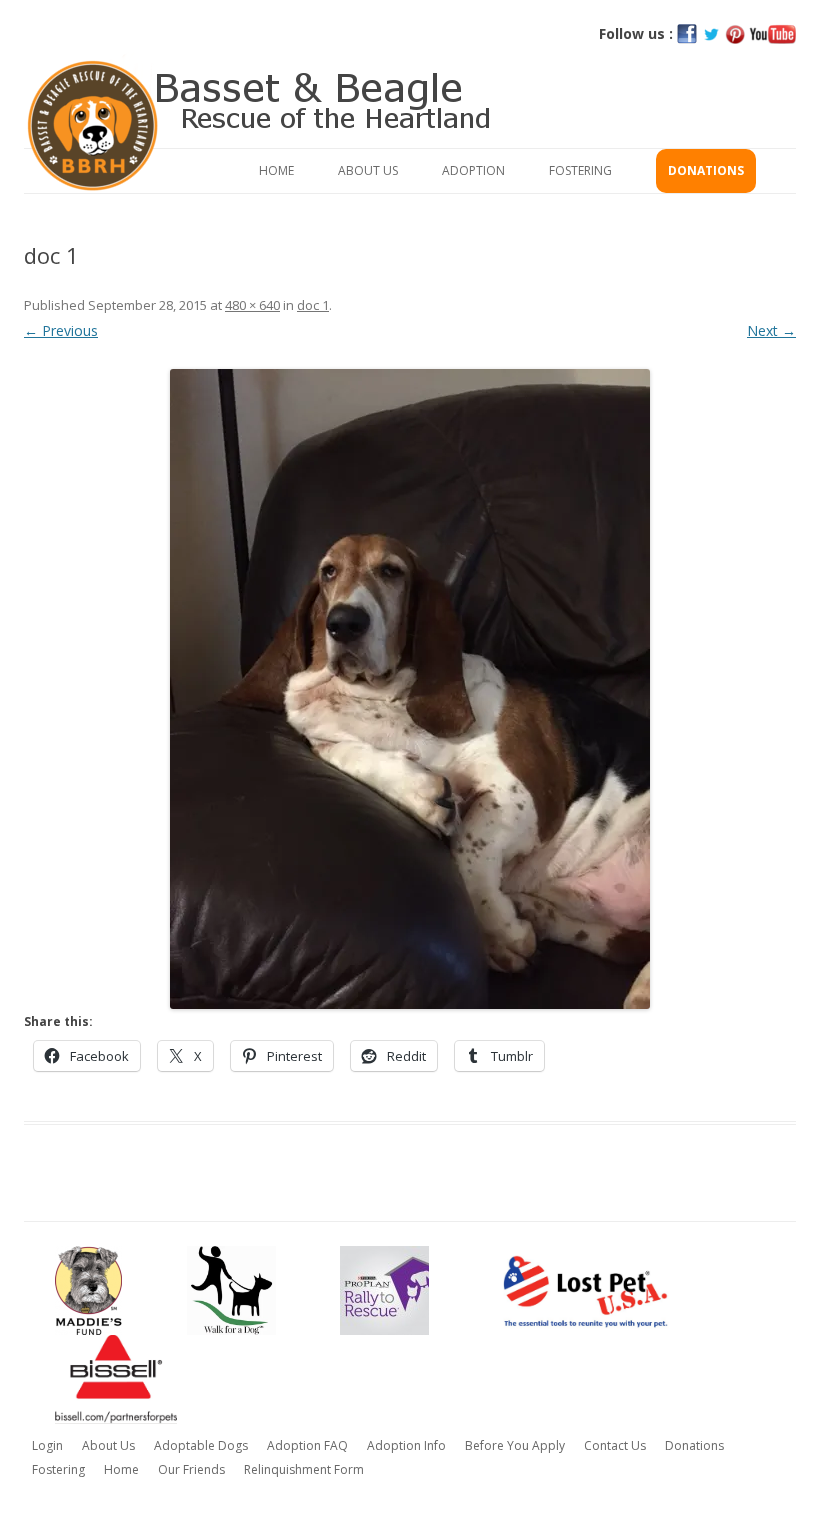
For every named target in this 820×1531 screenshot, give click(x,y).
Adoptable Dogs (201, 1445)
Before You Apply (515, 1445)
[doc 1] (410, 689)
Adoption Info (406, 1445)
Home (276, 170)
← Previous (61, 330)
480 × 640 (252, 305)
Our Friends (191, 1469)
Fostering (580, 170)
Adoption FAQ (307, 1445)
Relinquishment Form (304, 1469)
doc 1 (313, 305)
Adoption (473, 170)
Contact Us (615, 1445)
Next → (771, 330)
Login (47, 1445)
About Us (368, 170)
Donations (706, 170)
